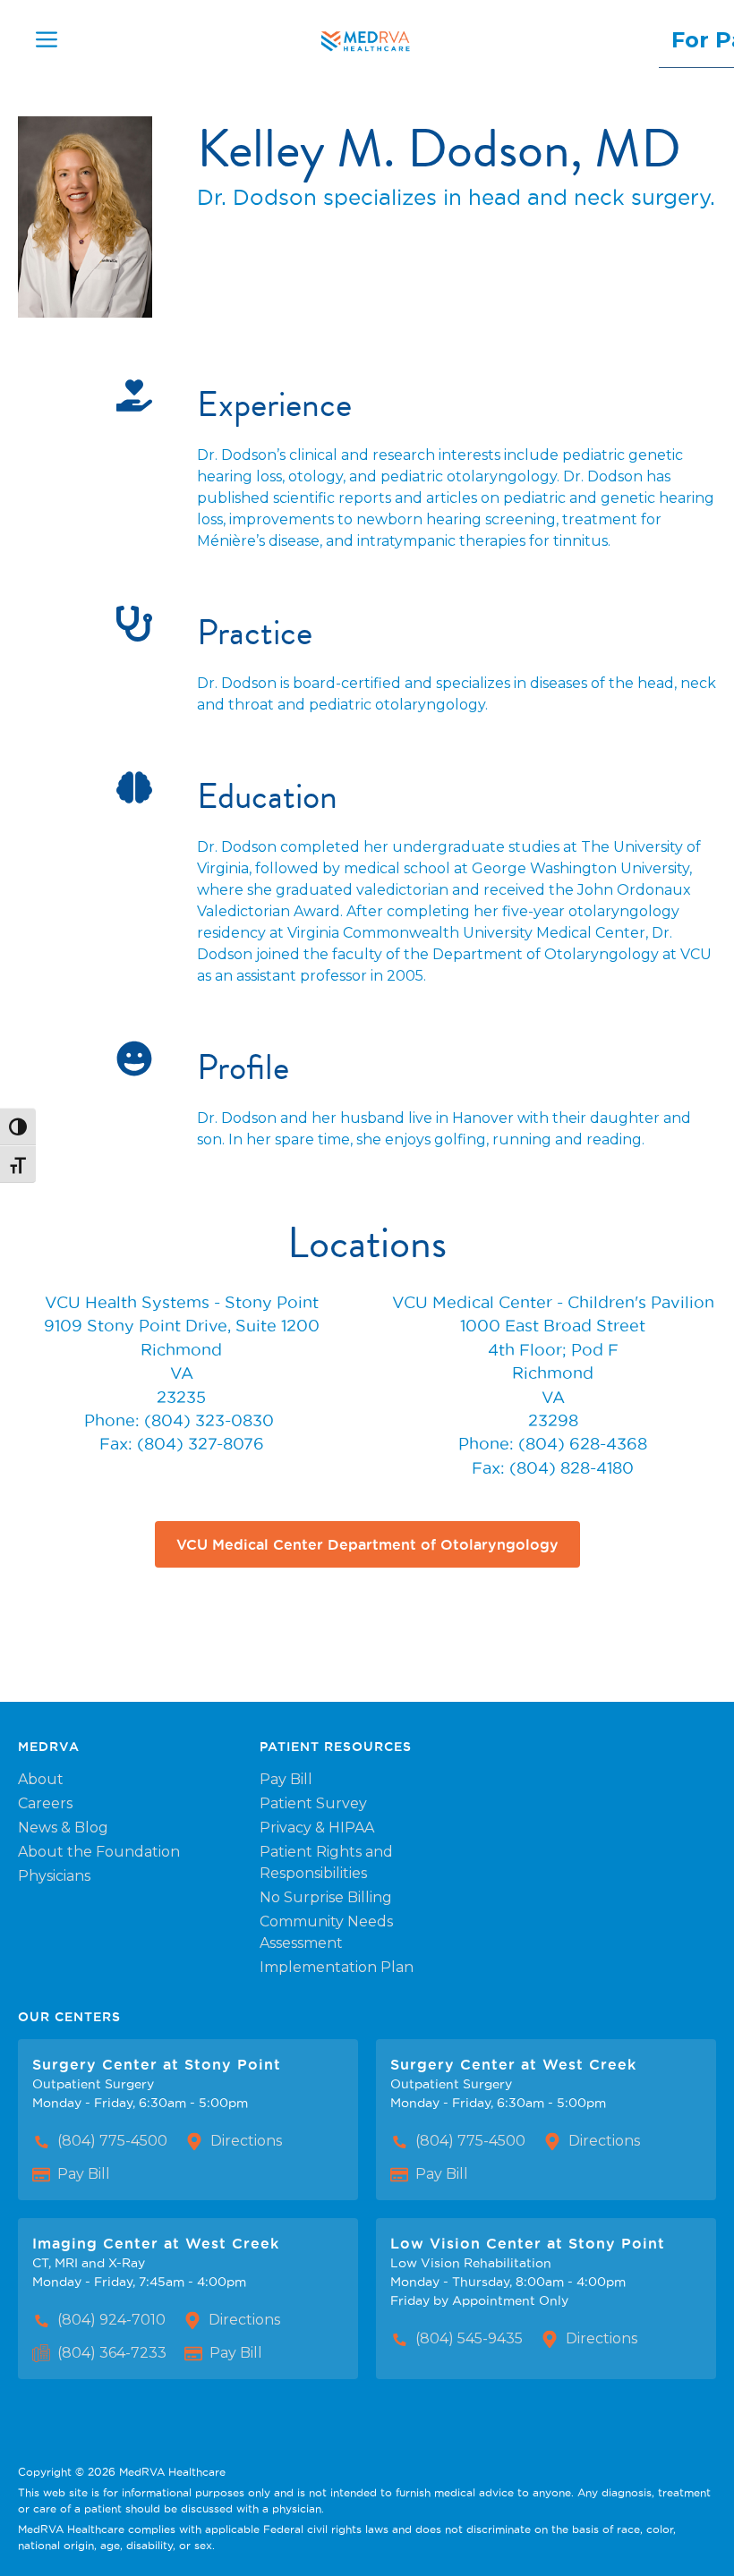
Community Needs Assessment (326, 1932)
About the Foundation (99, 1852)
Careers (45, 1803)
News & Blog (63, 1828)
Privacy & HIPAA (317, 1828)
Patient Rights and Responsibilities (326, 1862)
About (41, 1779)
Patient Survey (313, 1803)
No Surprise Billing (326, 1897)
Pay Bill (286, 1779)
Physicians (54, 1876)
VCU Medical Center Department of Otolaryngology (367, 1544)
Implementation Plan (337, 1967)
